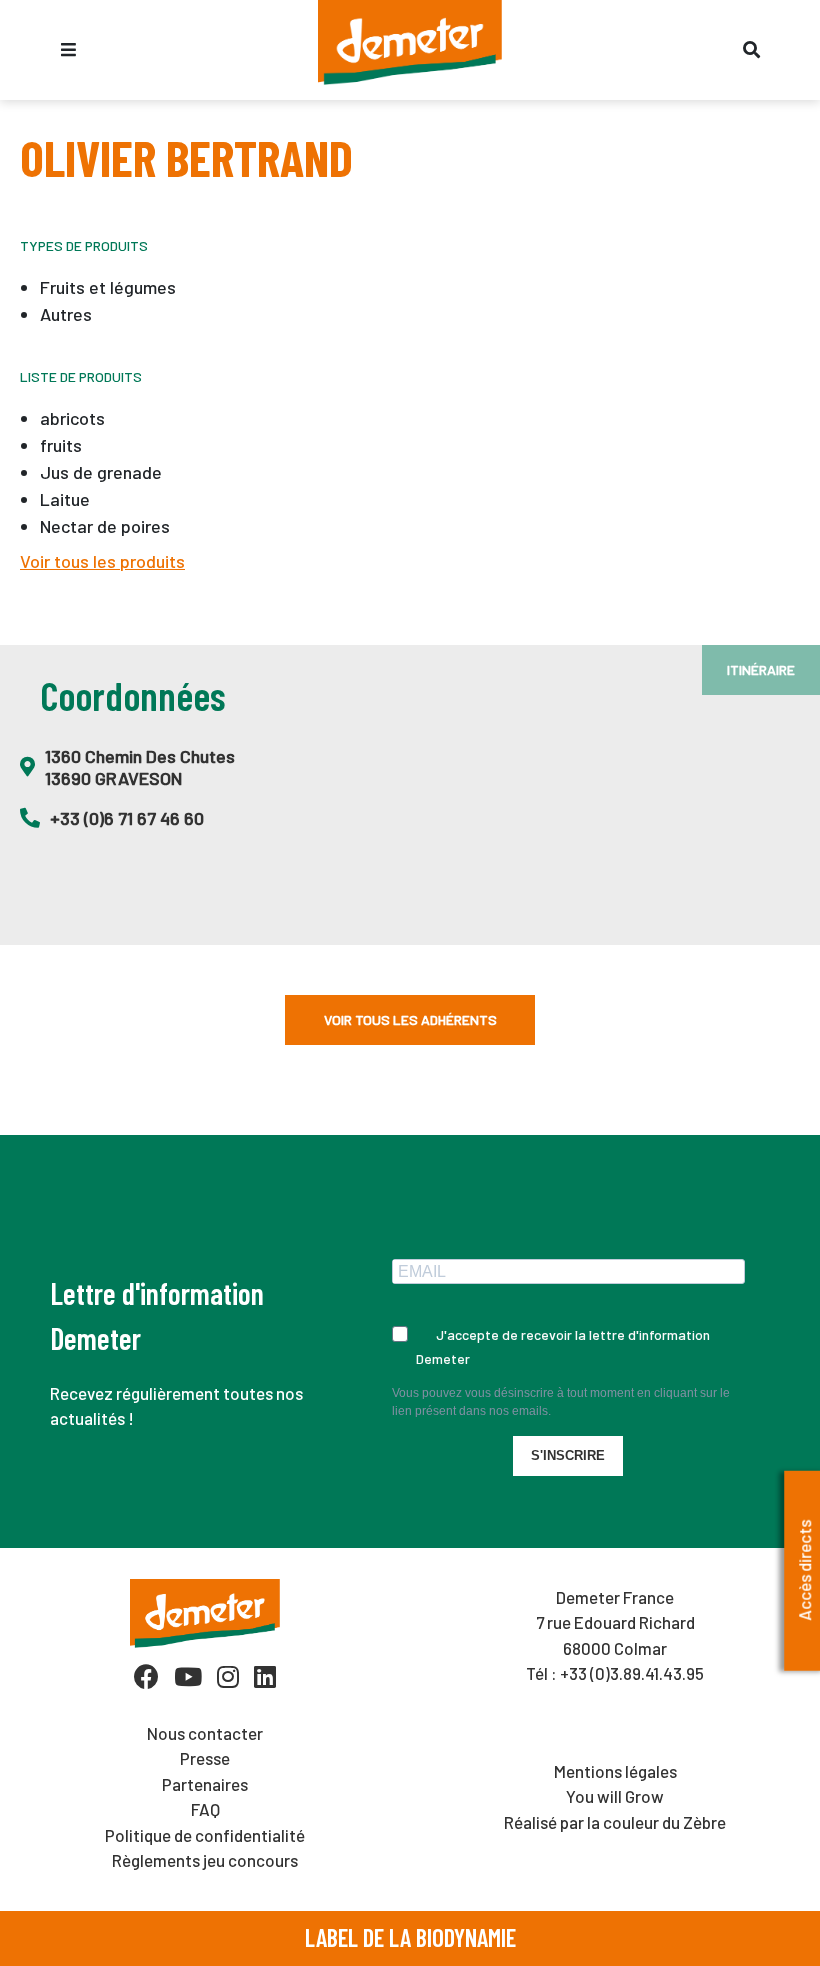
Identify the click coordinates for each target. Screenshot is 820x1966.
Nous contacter (205, 1733)
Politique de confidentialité (205, 1835)
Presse (205, 1758)
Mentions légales (615, 1771)
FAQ (205, 1809)
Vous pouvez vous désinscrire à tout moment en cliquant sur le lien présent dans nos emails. (561, 1402)
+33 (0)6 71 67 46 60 (127, 818)
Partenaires (205, 1784)
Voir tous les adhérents (410, 1019)
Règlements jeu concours (205, 1860)
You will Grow (615, 1796)
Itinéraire (761, 669)
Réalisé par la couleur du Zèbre (615, 1822)
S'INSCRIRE (568, 1455)
